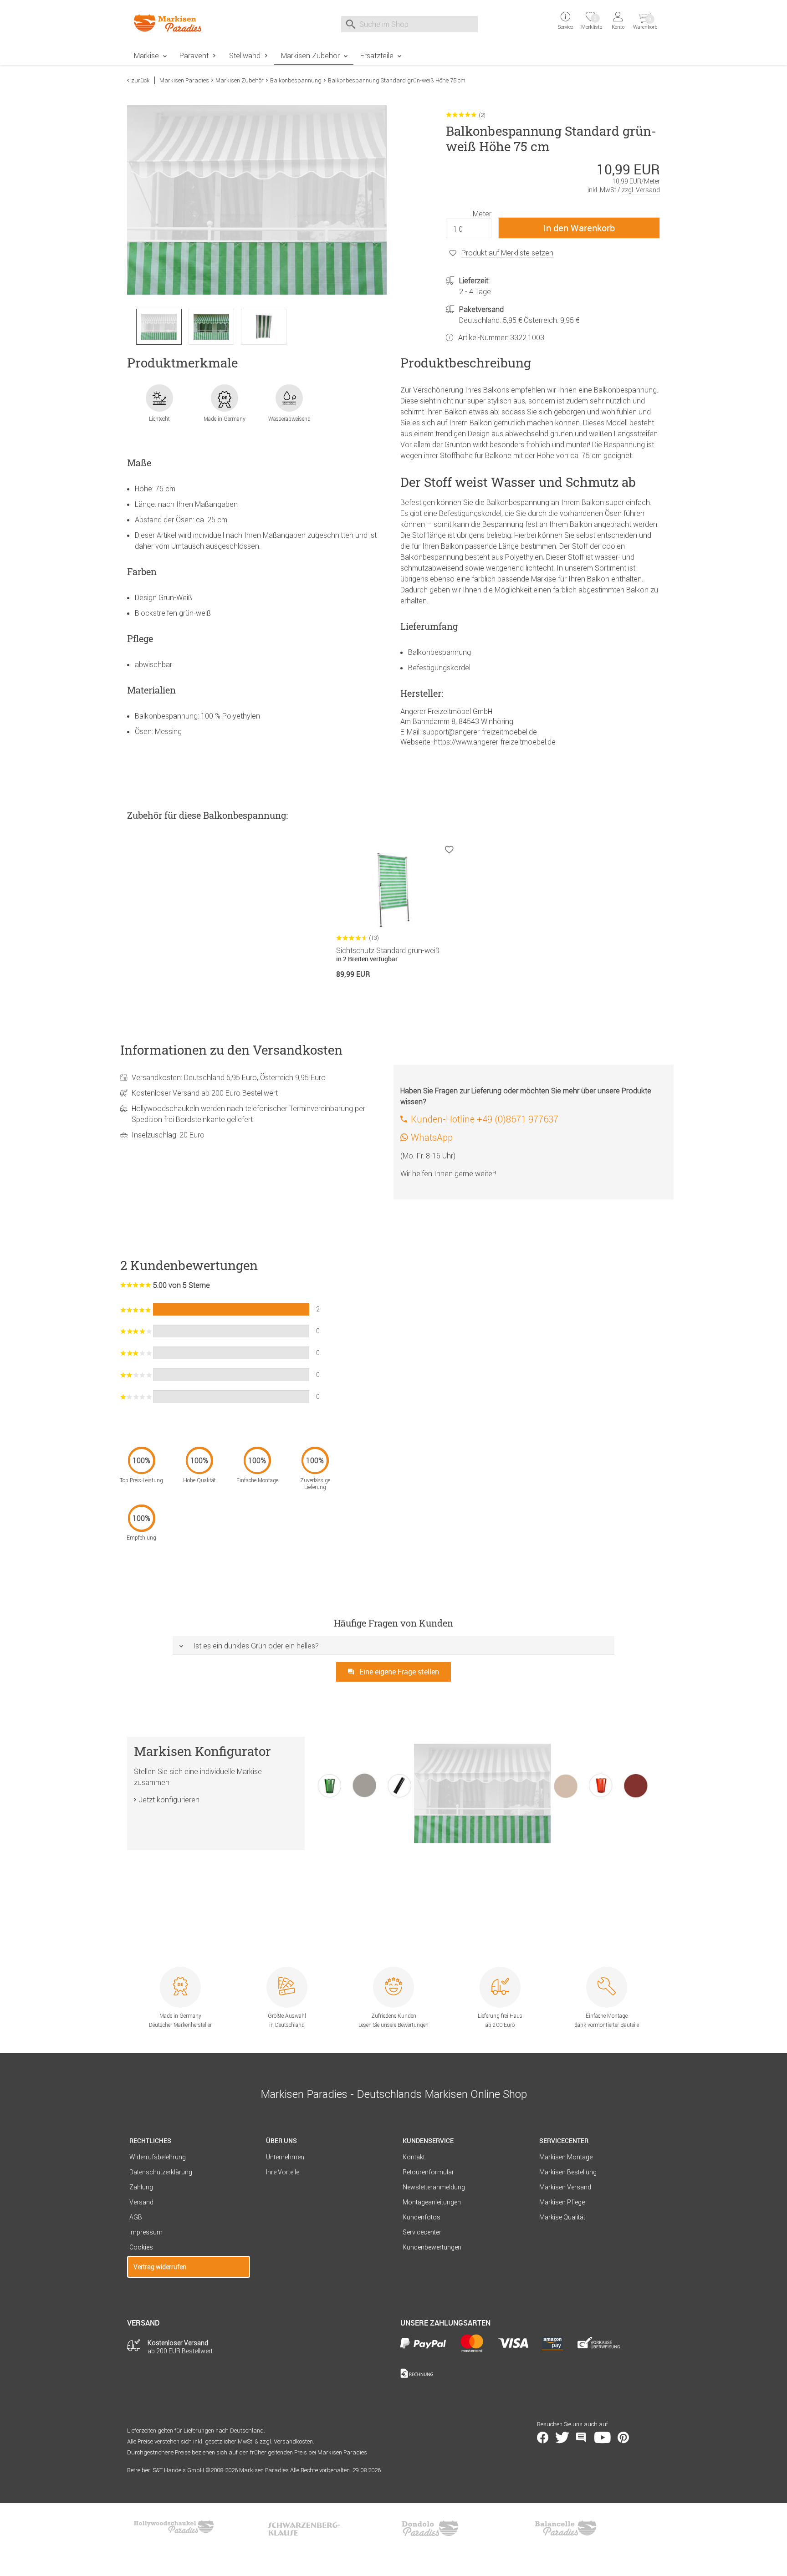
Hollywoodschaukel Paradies (175, 2528)
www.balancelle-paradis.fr (566, 2528)
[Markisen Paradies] (189, 23)
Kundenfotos (422, 2217)
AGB (136, 2217)
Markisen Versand (565, 2187)
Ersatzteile (377, 56)
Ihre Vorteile (283, 2172)
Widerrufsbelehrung (158, 2157)
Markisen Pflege (562, 2202)
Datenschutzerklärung (161, 2172)
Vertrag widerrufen (160, 2267)
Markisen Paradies (184, 80)
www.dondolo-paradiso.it (430, 2528)
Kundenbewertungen (432, 2247)
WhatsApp (432, 1137)
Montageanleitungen (432, 2202)
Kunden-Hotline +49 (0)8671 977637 (485, 1119)
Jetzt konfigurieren (169, 1800)
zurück (141, 80)
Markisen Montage (566, 2157)
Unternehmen (285, 2157)
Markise (146, 56)
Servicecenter (422, 2232)
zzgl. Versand (641, 190)
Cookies (141, 2247)
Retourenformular (428, 2172)
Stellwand (245, 56)
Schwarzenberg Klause (304, 2528)
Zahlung (141, 2187)
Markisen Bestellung (568, 2172)
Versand (141, 2202)
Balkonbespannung (296, 80)
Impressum (146, 2232)
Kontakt (414, 2157)
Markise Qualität (562, 2217)
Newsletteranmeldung (434, 2187)
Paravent (194, 56)
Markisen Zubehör (310, 56)
